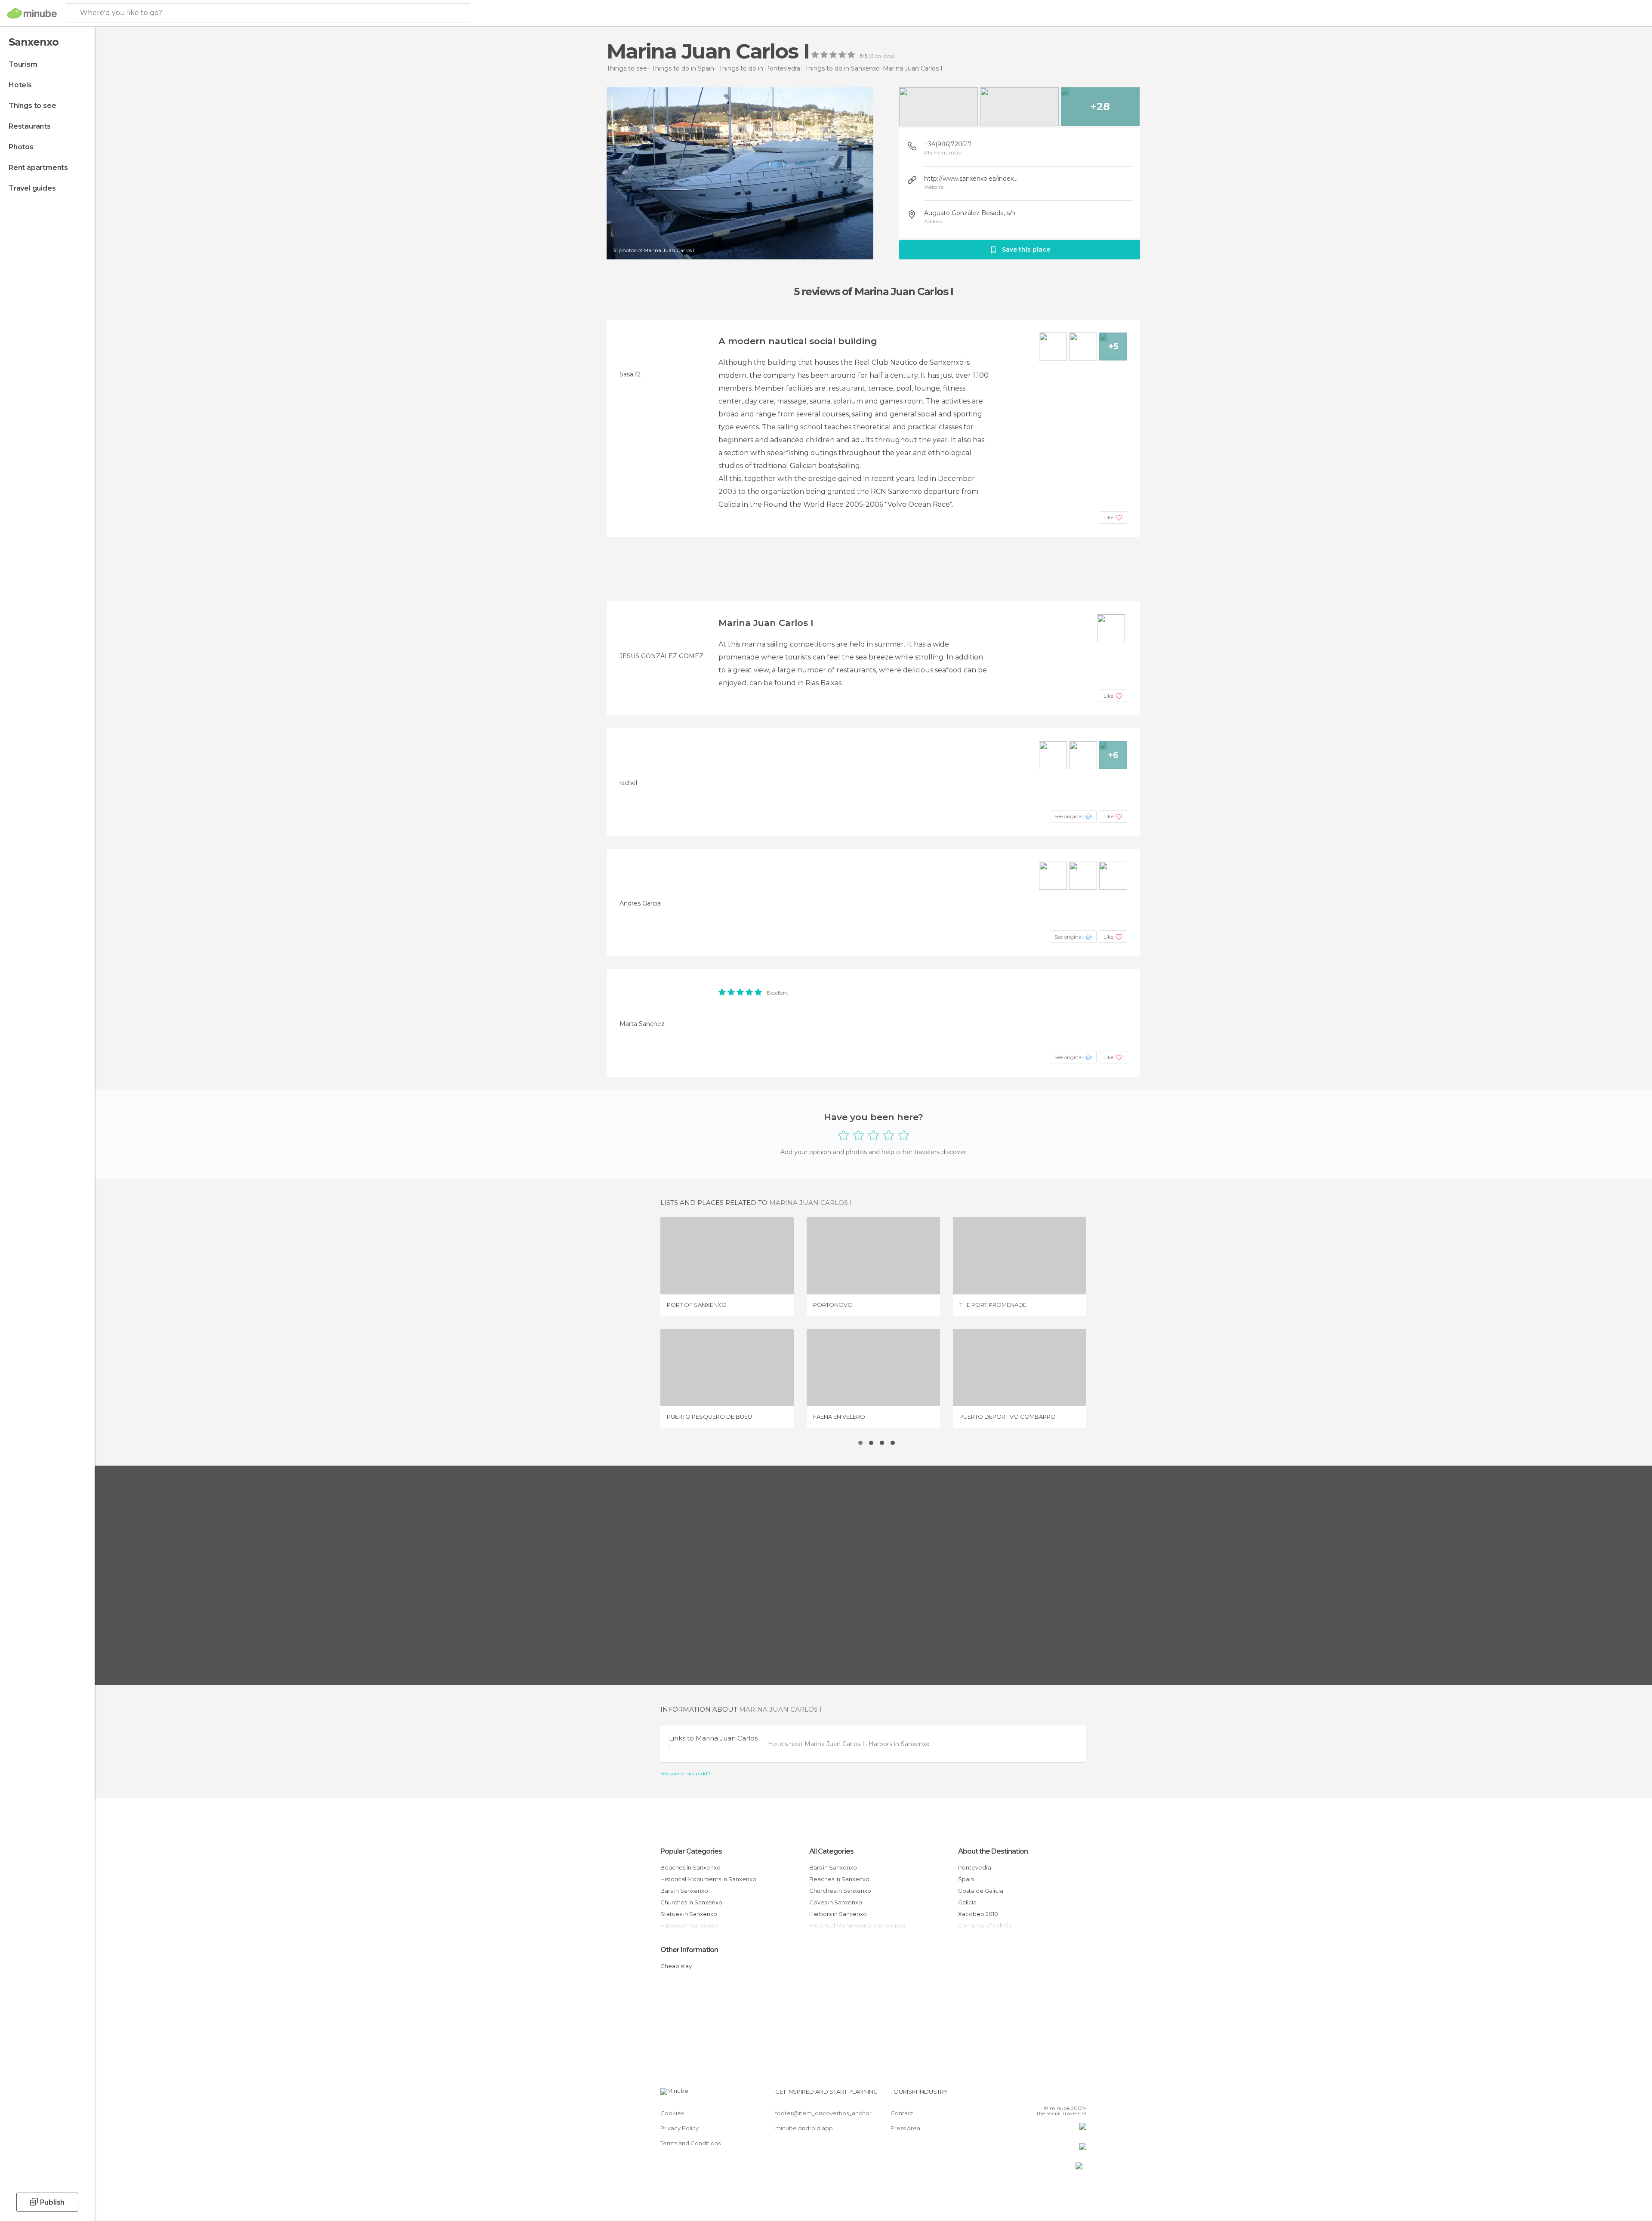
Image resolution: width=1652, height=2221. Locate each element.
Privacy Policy (680, 2128)
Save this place (1026, 250)
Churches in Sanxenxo (691, 1902)
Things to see (32, 106)
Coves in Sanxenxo (836, 1902)
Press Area (905, 2128)
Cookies (672, 2113)
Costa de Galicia (981, 1891)
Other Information (689, 1950)
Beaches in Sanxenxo (690, 1867)
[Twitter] (1051, 2095)
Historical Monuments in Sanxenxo (708, 1879)
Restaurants (30, 126)
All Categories (831, 1851)
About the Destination (993, 1851)
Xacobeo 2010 (978, 1914)
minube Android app (804, 2128)
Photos (21, 147)
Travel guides (32, 188)
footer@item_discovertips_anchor (823, 2113)
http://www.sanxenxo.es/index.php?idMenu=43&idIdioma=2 (972, 179)
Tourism (23, 64)
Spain (966, 1879)
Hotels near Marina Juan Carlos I (817, 1744)
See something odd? (685, 1774)
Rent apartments (38, 168)
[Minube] (32, 13)
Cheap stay (676, 1966)
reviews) (884, 56)
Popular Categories (691, 1851)
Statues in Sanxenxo (689, 1914)
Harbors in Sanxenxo (899, 1744)
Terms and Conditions (690, 2143)
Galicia (967, 1902)
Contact (902, 2113)
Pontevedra (975, 1867)
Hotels (20, 85)
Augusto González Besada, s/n (970, 213)
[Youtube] (1080, 2095)
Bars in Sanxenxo (684, 1891)
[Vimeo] (1066, 2095)
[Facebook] (1037, 2095)
